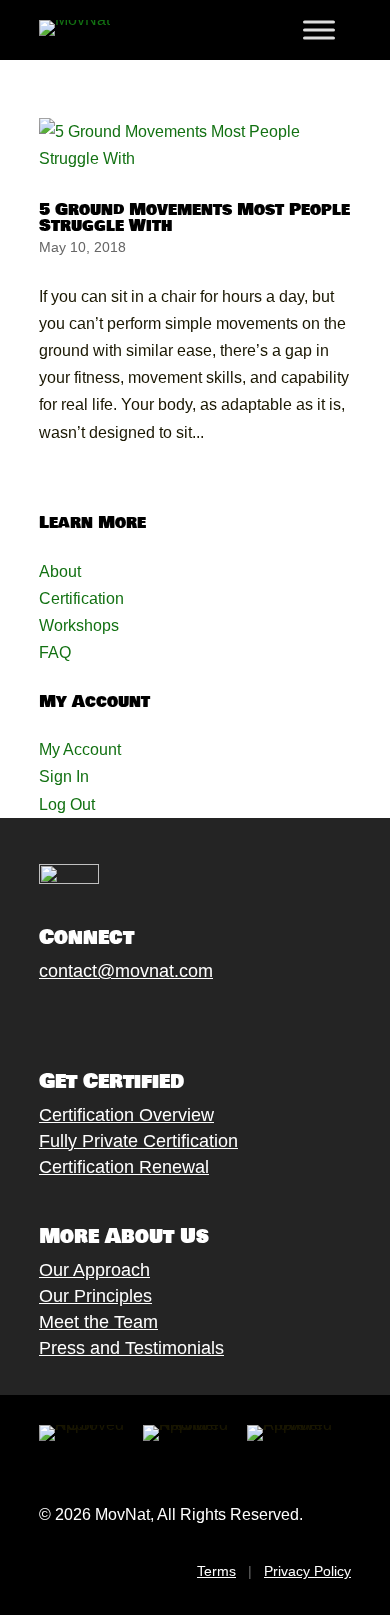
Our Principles (95, 1296)
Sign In (64, 776)
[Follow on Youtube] (150, 1018)
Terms (216, 1571)
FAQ (55, 652)
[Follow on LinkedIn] (190, 1018)
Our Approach (94, 1270)
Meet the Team (98, 1322)
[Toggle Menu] (319, 30)
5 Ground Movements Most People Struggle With (194, 217)
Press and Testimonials (131, 1348)
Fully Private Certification (138, 1141)
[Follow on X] (70, 1018)
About (60, 571)
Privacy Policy (307, 1571)
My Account (80, 749)
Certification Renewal (124, 1167)
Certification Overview (126, 1115)
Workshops (79, 625)
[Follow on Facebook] (30, 1018)
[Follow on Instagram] (110, 1018)
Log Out (67, 804)
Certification (81, 598)
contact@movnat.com (126, 971)
